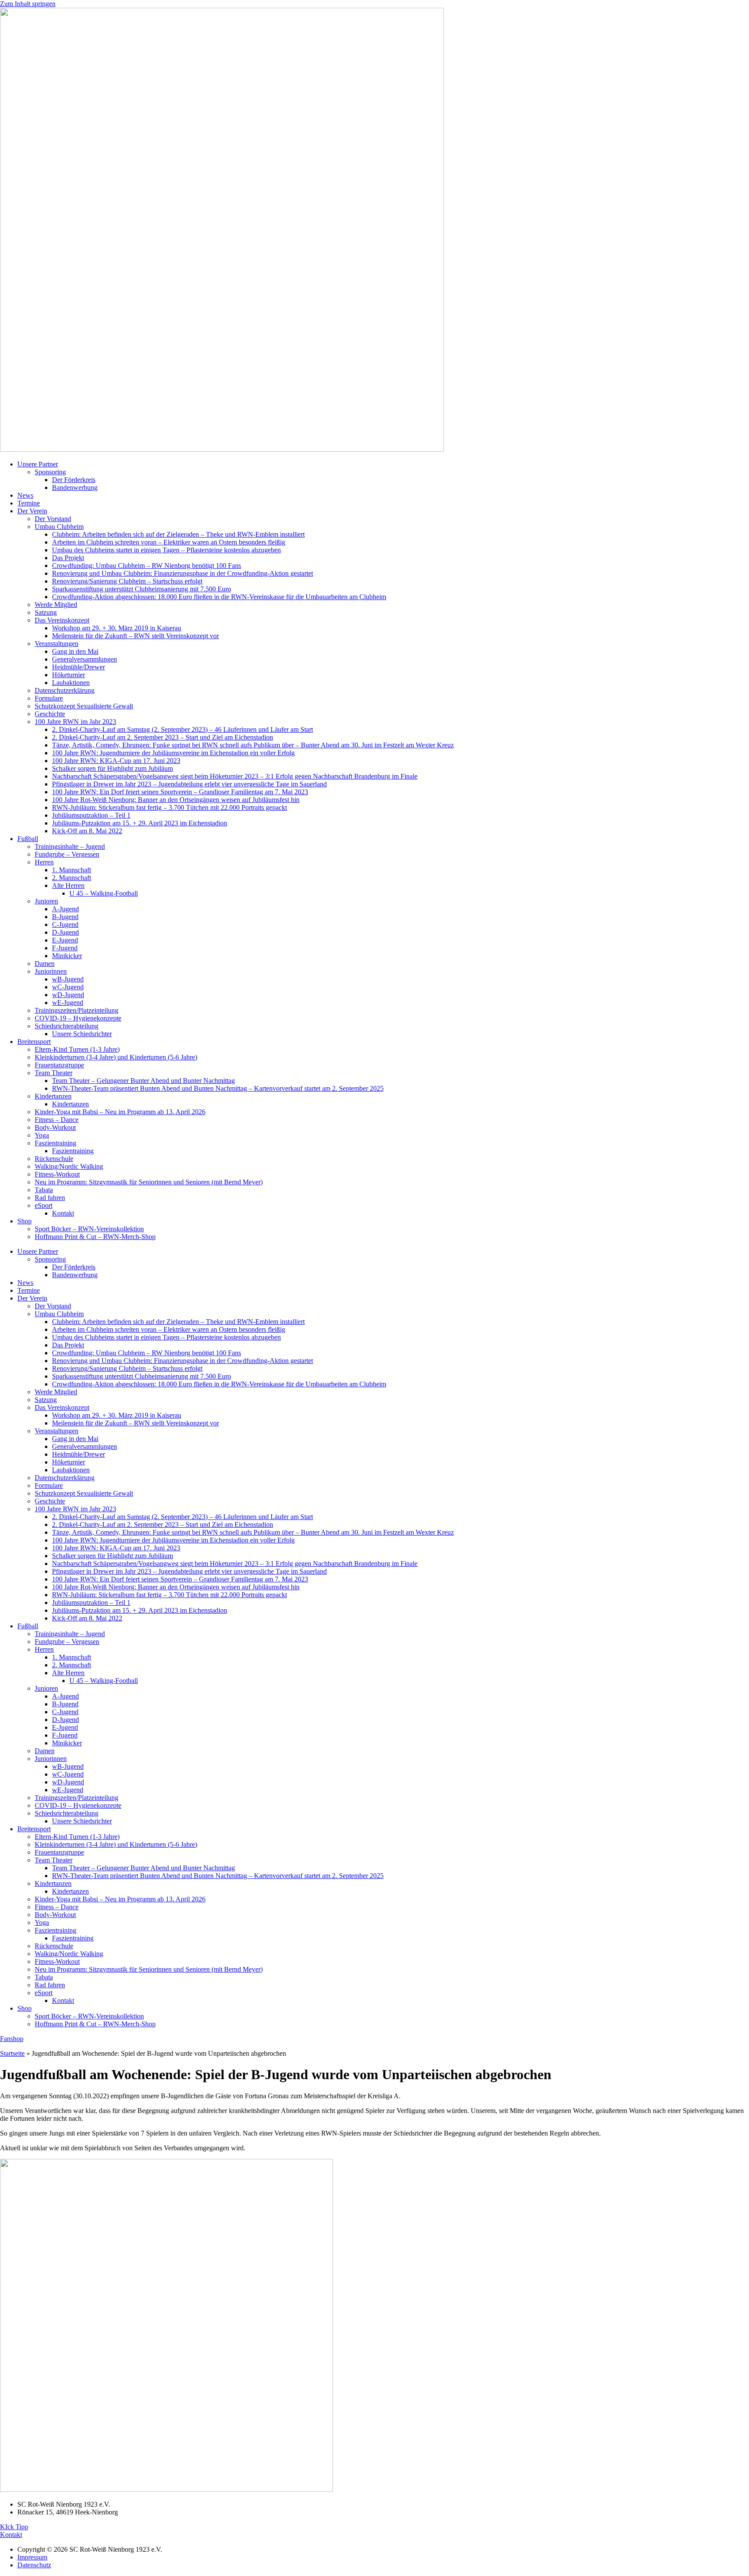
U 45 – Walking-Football (104, 893)
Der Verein (32, 511)
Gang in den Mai (75, 651)
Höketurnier (68, 675)
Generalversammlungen (85, 659)
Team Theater (54, 1073)
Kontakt (63, 1213)
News (25, 495)
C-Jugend (65, 924)
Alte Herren (68, 885)
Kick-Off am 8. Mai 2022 (87, 831)
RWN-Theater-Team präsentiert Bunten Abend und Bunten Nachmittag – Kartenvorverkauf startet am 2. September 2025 (218, 1088)
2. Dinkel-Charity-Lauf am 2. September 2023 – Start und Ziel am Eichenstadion (163, 737)
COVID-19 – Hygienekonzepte (78, 1018)
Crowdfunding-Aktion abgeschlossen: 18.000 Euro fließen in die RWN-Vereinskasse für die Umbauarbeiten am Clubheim (219, 597)
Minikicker (67, 956)
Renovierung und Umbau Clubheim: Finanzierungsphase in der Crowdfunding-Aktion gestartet (182, 573)
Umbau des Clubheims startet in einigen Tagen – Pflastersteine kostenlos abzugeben (166, 550)
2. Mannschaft (72, 878)
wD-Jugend (68, 995)
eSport (44, 1205)
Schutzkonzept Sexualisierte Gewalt (84, 706)
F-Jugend (65, 948)
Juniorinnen (51, 971)
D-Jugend (65, 932)
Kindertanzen (53, 1096)
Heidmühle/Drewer (78, 667)
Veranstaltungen (57, 644)
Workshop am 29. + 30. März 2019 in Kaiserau (117, 628)
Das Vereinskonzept (62, 620)
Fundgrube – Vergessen (67, 854)
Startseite (12, 2053)
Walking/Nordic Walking (69, 1166)
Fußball (28, 839)
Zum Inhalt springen (28, 4)
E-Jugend (65, 940)
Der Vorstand (53, 519)
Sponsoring (50, 472)
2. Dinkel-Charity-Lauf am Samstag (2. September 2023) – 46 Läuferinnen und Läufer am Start (182, 729)
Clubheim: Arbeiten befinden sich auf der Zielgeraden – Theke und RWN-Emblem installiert (178, 534)
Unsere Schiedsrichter (82, 1034)
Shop (24, 1221)
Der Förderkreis (74, 480)
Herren (44, 862)
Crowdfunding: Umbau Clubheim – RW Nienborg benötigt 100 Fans (147, 566)
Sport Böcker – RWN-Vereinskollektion (89, 1229)
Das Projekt (68, 558)
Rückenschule (54, 1159)
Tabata (44, 1190)
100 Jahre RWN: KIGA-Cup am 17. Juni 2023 (116, 761)
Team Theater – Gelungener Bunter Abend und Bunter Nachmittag (143, 1081)
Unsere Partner (38, 464)
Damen (45, 964)
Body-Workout (55, 1127)
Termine (29, 503)
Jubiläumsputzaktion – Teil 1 (91, 815)
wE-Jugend (68, 1003)
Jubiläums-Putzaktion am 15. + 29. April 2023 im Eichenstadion (140, 823)
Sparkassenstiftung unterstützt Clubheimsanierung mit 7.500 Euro (142, 589)
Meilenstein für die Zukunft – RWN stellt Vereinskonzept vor (135, 636)
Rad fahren (50, 1198)
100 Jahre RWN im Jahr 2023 (75, 722)
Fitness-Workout (57, 1174)
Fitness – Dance (57, 1120)
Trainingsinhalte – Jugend (70, 846)
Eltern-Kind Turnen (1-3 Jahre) (77, 1049)
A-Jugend (65, 909)
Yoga (42, 1135)
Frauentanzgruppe (59, 1065)
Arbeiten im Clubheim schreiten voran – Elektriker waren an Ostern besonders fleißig (169, 542)
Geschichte (50, 714)
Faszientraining (55, 1143)
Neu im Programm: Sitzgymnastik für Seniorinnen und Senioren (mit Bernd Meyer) (149, 1182)
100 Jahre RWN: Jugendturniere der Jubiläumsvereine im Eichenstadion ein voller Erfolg (173, 753)
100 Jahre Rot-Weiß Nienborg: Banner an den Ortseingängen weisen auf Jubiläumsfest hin (176, 800)
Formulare (49, 698)
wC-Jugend (68, 987)
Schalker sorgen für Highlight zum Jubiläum (112, 768)
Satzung (46, 612)
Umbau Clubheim (59, 527)
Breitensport (34, 1042)
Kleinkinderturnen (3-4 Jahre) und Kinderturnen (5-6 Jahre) (116, 1057)
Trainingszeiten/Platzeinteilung (77, 1010)
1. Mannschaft (72, 870)
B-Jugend (65, 917)
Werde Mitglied (56, 605)
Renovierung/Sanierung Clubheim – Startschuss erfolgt (127, 581)
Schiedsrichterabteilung (67, 1026)
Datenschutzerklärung (65, 690)
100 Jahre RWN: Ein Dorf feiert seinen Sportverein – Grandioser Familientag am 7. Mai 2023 (180, 792)
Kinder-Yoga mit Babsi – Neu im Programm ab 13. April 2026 (120, 1112)
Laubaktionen (71, 683)
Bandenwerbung (75, 487)
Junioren (46, 901)
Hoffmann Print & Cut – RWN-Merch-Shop (95, 1237)
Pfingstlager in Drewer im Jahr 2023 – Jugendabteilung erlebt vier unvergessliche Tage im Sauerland (189, 784)
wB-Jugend (68, 979)
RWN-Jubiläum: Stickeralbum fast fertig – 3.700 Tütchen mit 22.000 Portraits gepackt (169, 807)
